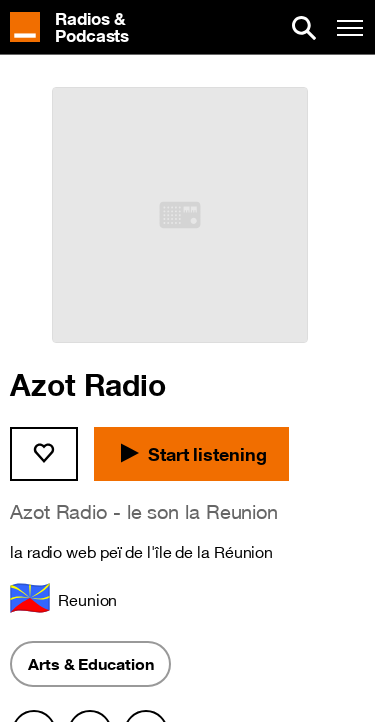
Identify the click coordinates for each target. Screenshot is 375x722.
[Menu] (350, 28)
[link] (79, 27)
